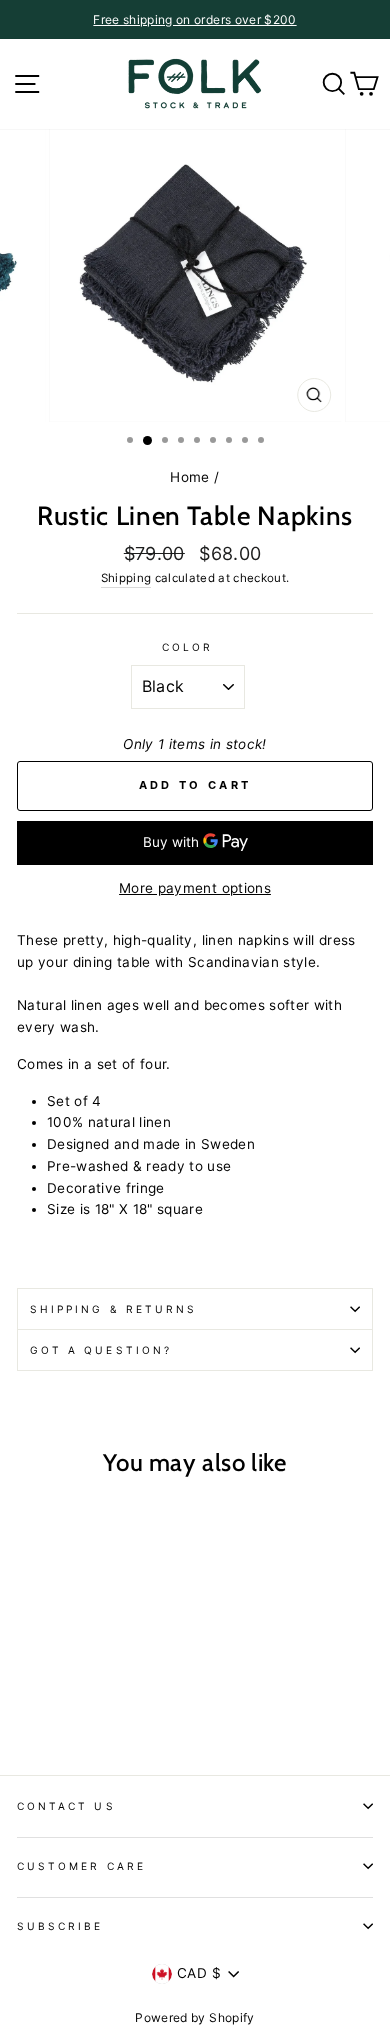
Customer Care (81, 1866)
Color (187, 647)
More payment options (195, 888)
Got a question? (101, 1350)
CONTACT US (66, 1806)
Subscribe (60, 1926)
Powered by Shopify (194, 2017)
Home (189, 477)
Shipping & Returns (113, 1309)
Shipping (126, 578)
